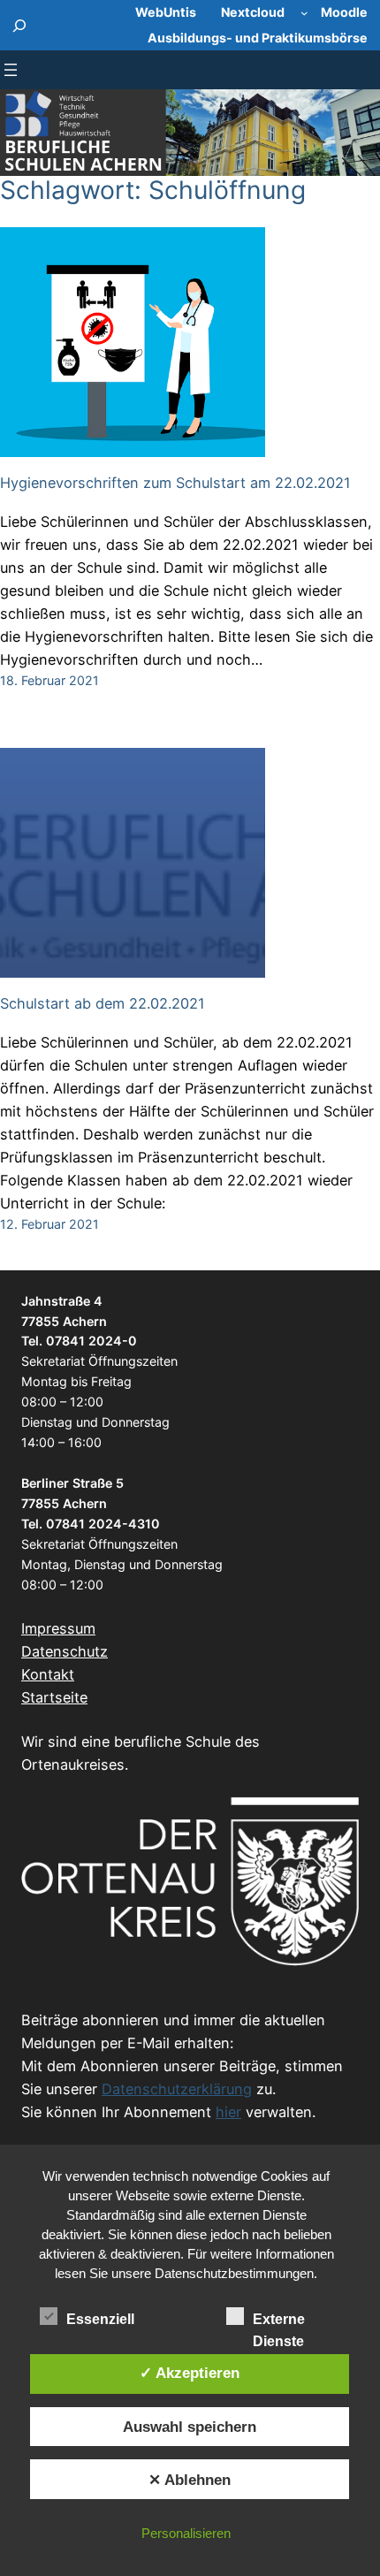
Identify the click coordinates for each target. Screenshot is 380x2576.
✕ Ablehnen (190, 2480)
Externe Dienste (279, 2321)
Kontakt (48, 1674)
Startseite (54, 1697)
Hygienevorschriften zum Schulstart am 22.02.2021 (175, 483)
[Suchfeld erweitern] (20, 25)
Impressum (58, 1628)
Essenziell (100, 2319)
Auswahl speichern (190, 2427)
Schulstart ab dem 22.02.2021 (103, 1004)
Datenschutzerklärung (177, 2089)
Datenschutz (65, 1651)
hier (228, 2112)
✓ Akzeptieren (190, 2373)
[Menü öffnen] (11, 70)
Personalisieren (186, 2533)
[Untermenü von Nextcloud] (304, 13)
